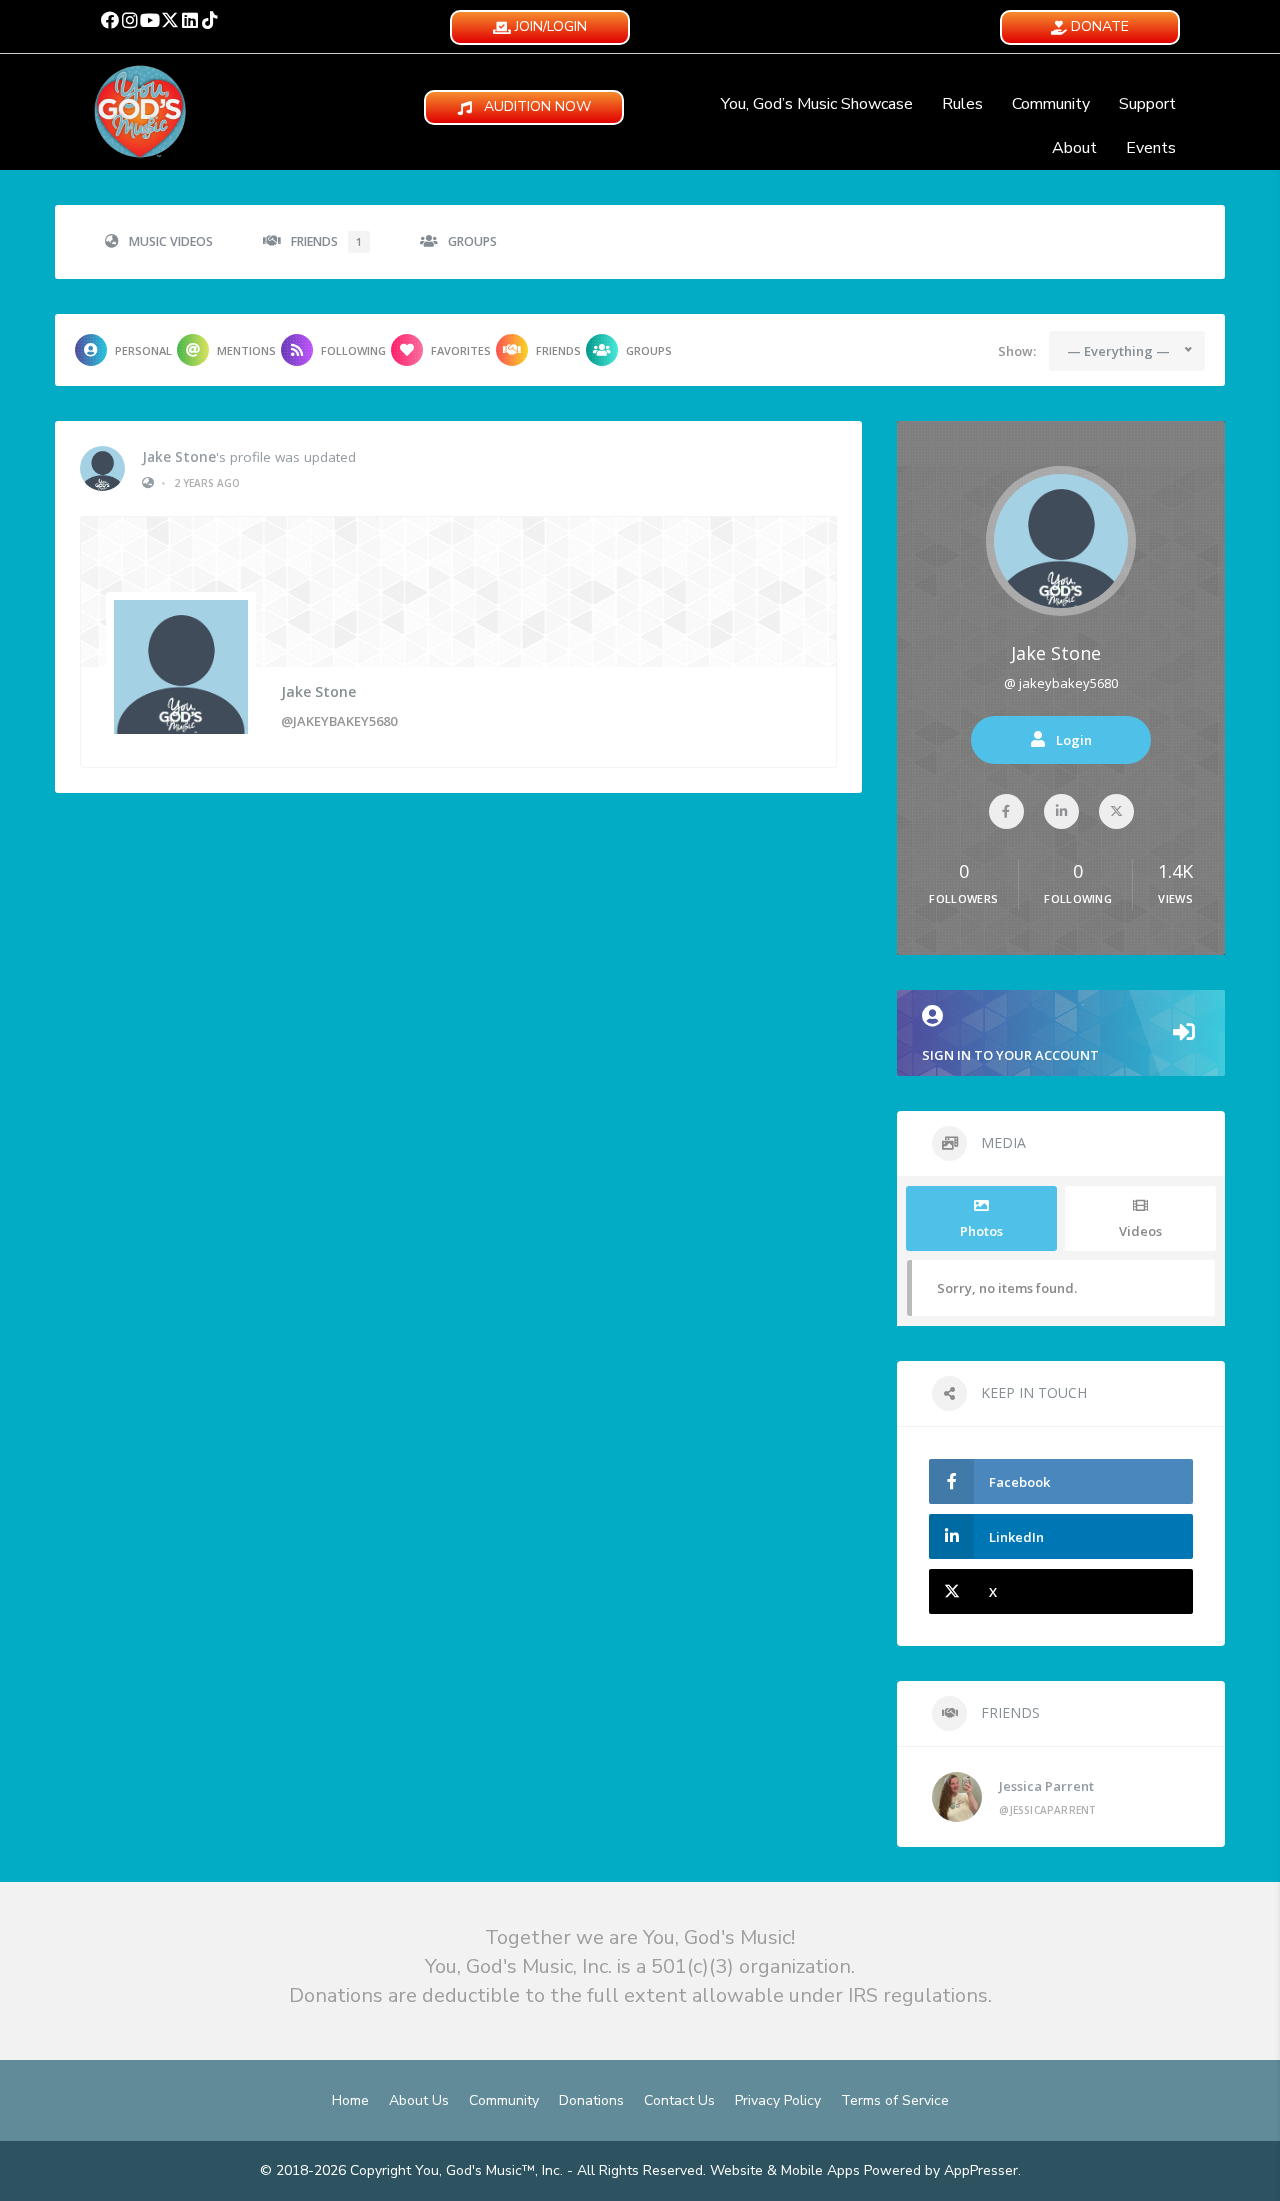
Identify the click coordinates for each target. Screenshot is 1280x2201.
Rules (962, 104)
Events (1151, 148)
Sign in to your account (1010, 1055)
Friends (326, 241)
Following (353, 350)
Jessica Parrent (1046, 1786)
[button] (110, 20)
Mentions (246, 350)
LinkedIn (1016, 1537)
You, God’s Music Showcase (817, 104)
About (1074, 148)
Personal (143, 350)
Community (1051, 104)
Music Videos (171, 241)
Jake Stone (179, 457)
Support (1147, 104)
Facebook (1019, 1482)
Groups (472, 241)
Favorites (461, 350)
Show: (1017, 351)
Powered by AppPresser (941, 2170)
